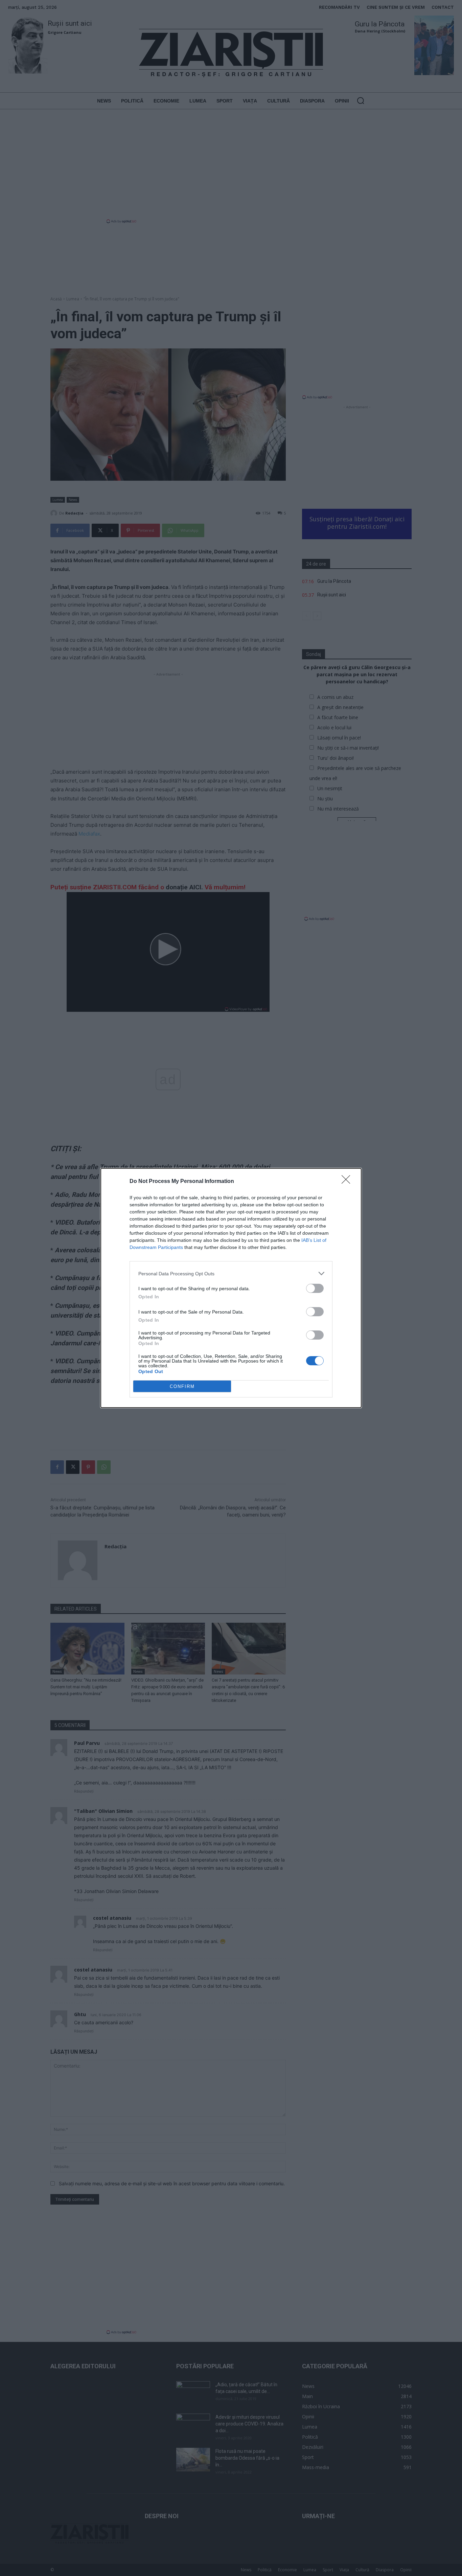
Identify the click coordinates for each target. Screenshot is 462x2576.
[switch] (315, 1288)
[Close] (348, 1182)
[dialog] (231, 1288)
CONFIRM (182, 1386)
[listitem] (231, 1273)
